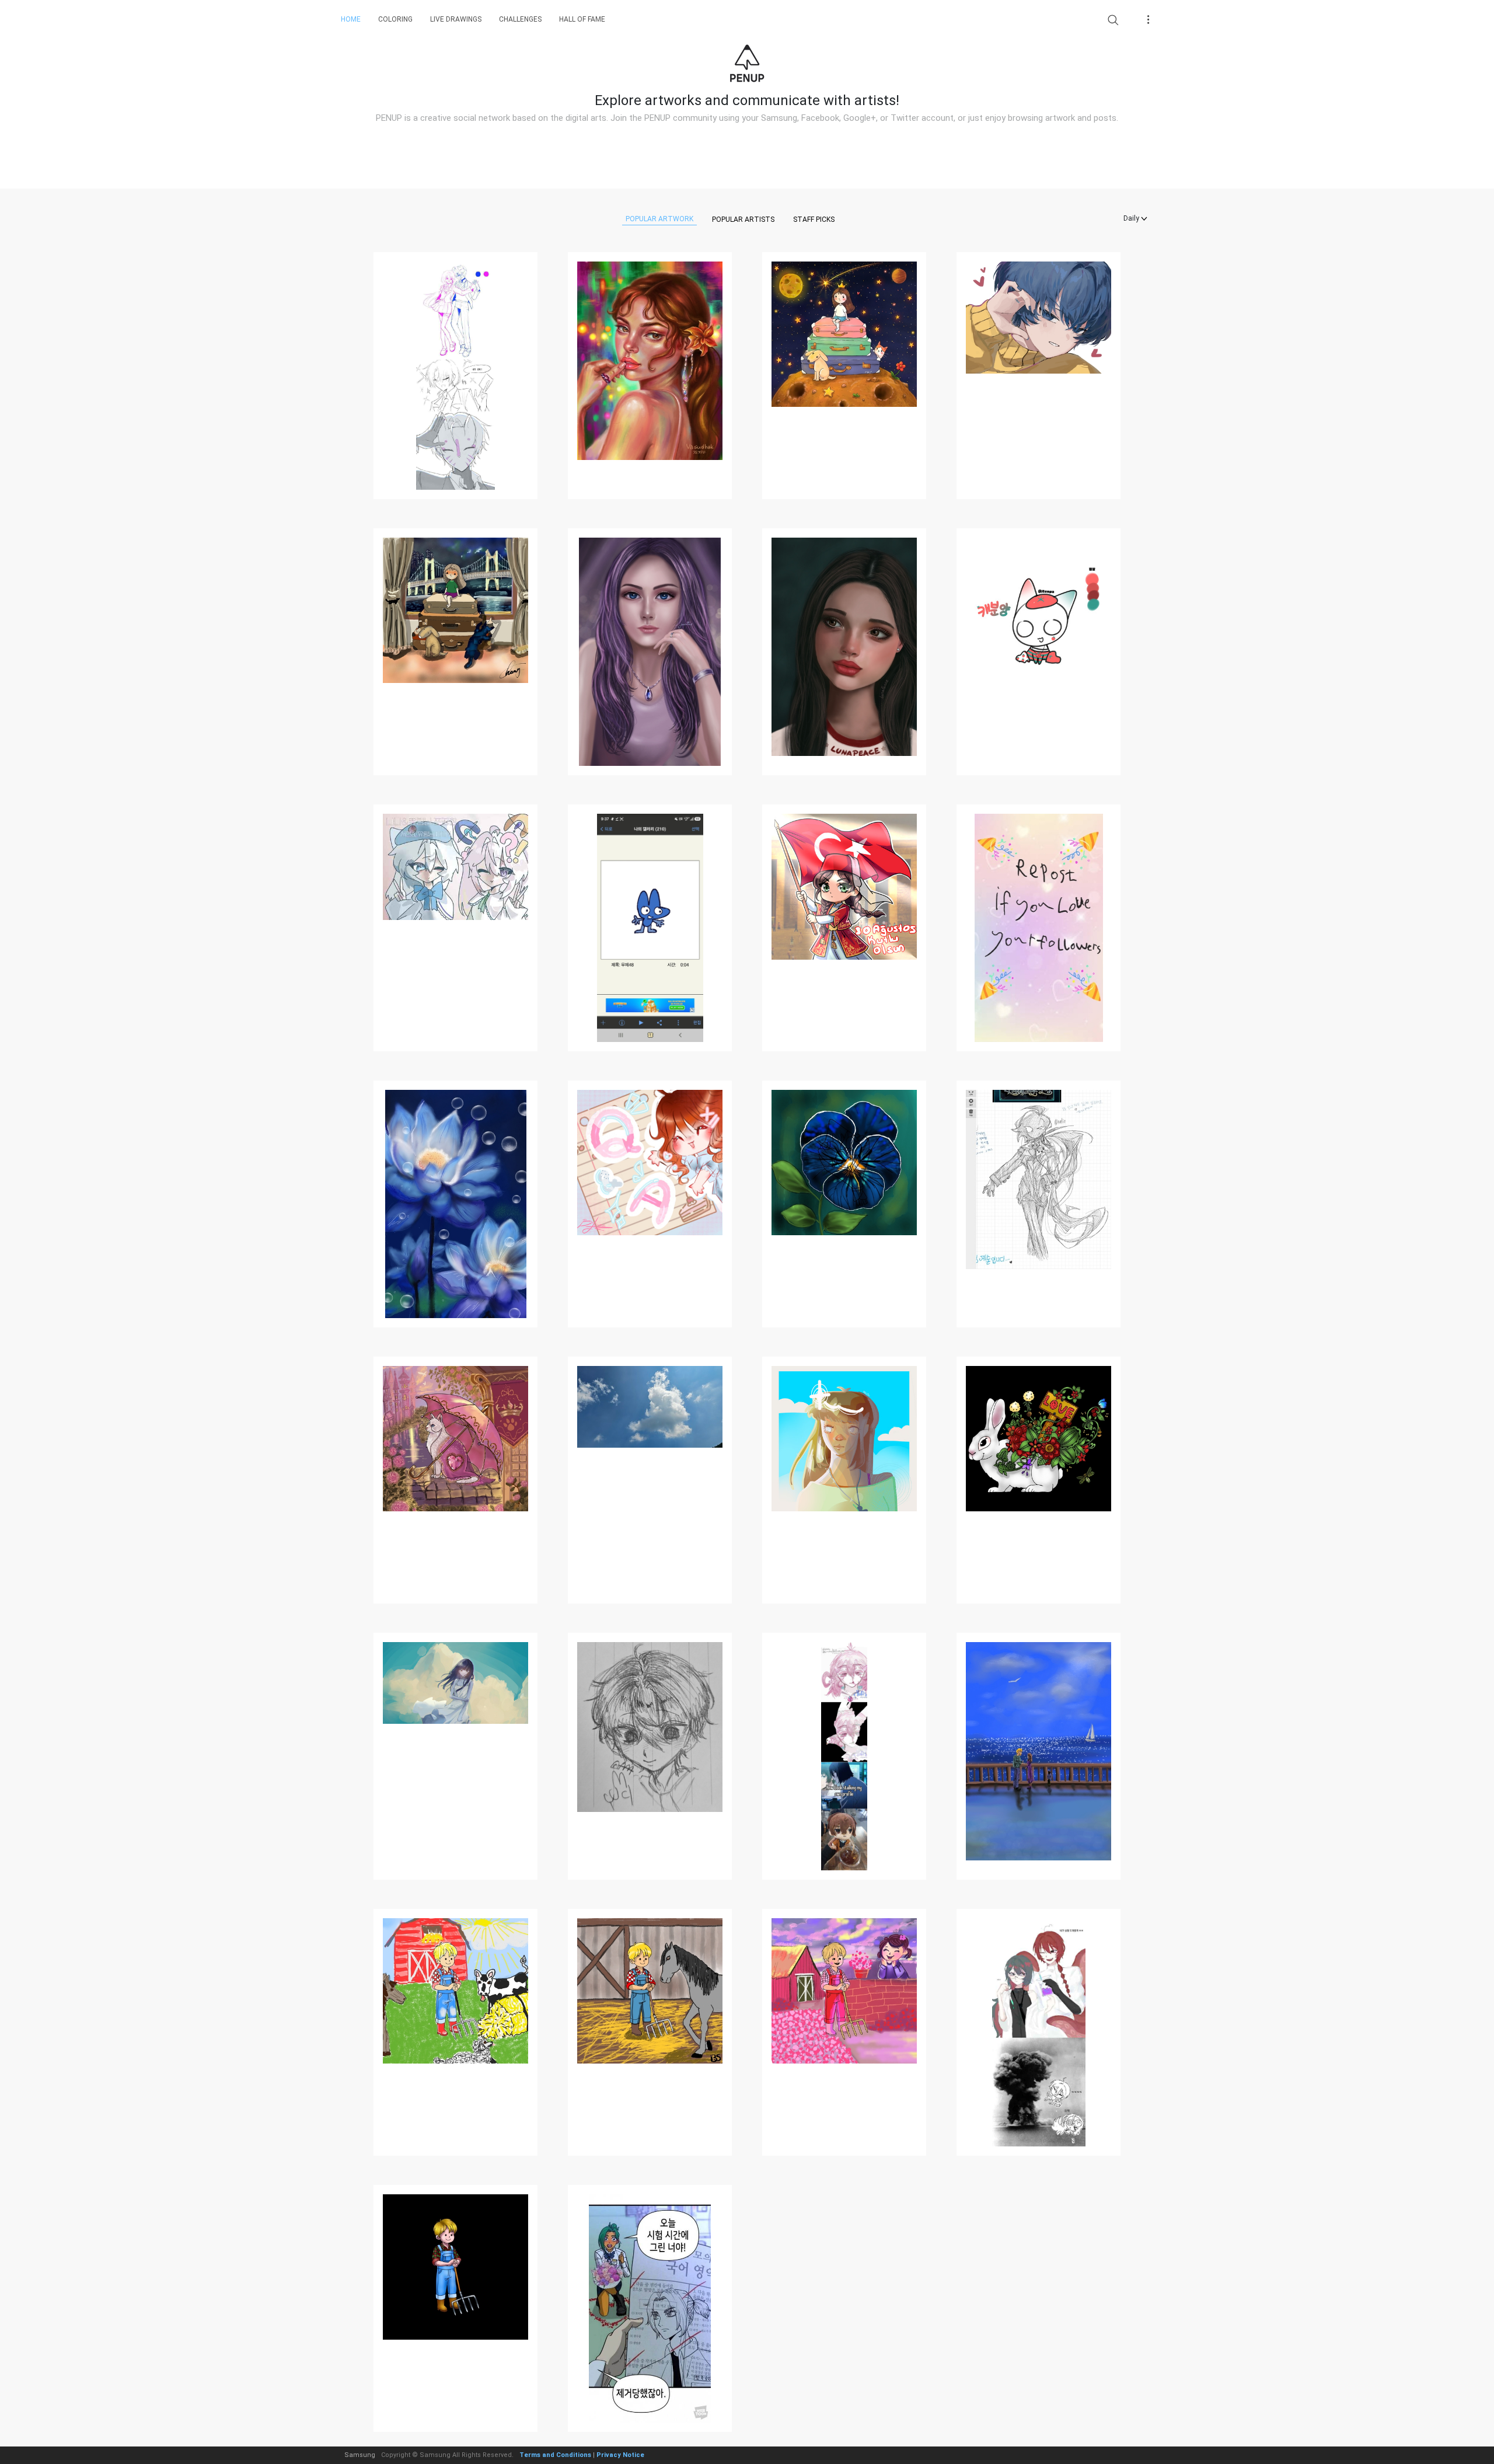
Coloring (395, 19)
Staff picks (814, 219)
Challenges (520, 19)
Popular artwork (659, 219)
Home (351, 19)
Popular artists (743, 219)
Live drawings (456, 19)
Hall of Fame (582, 19)
